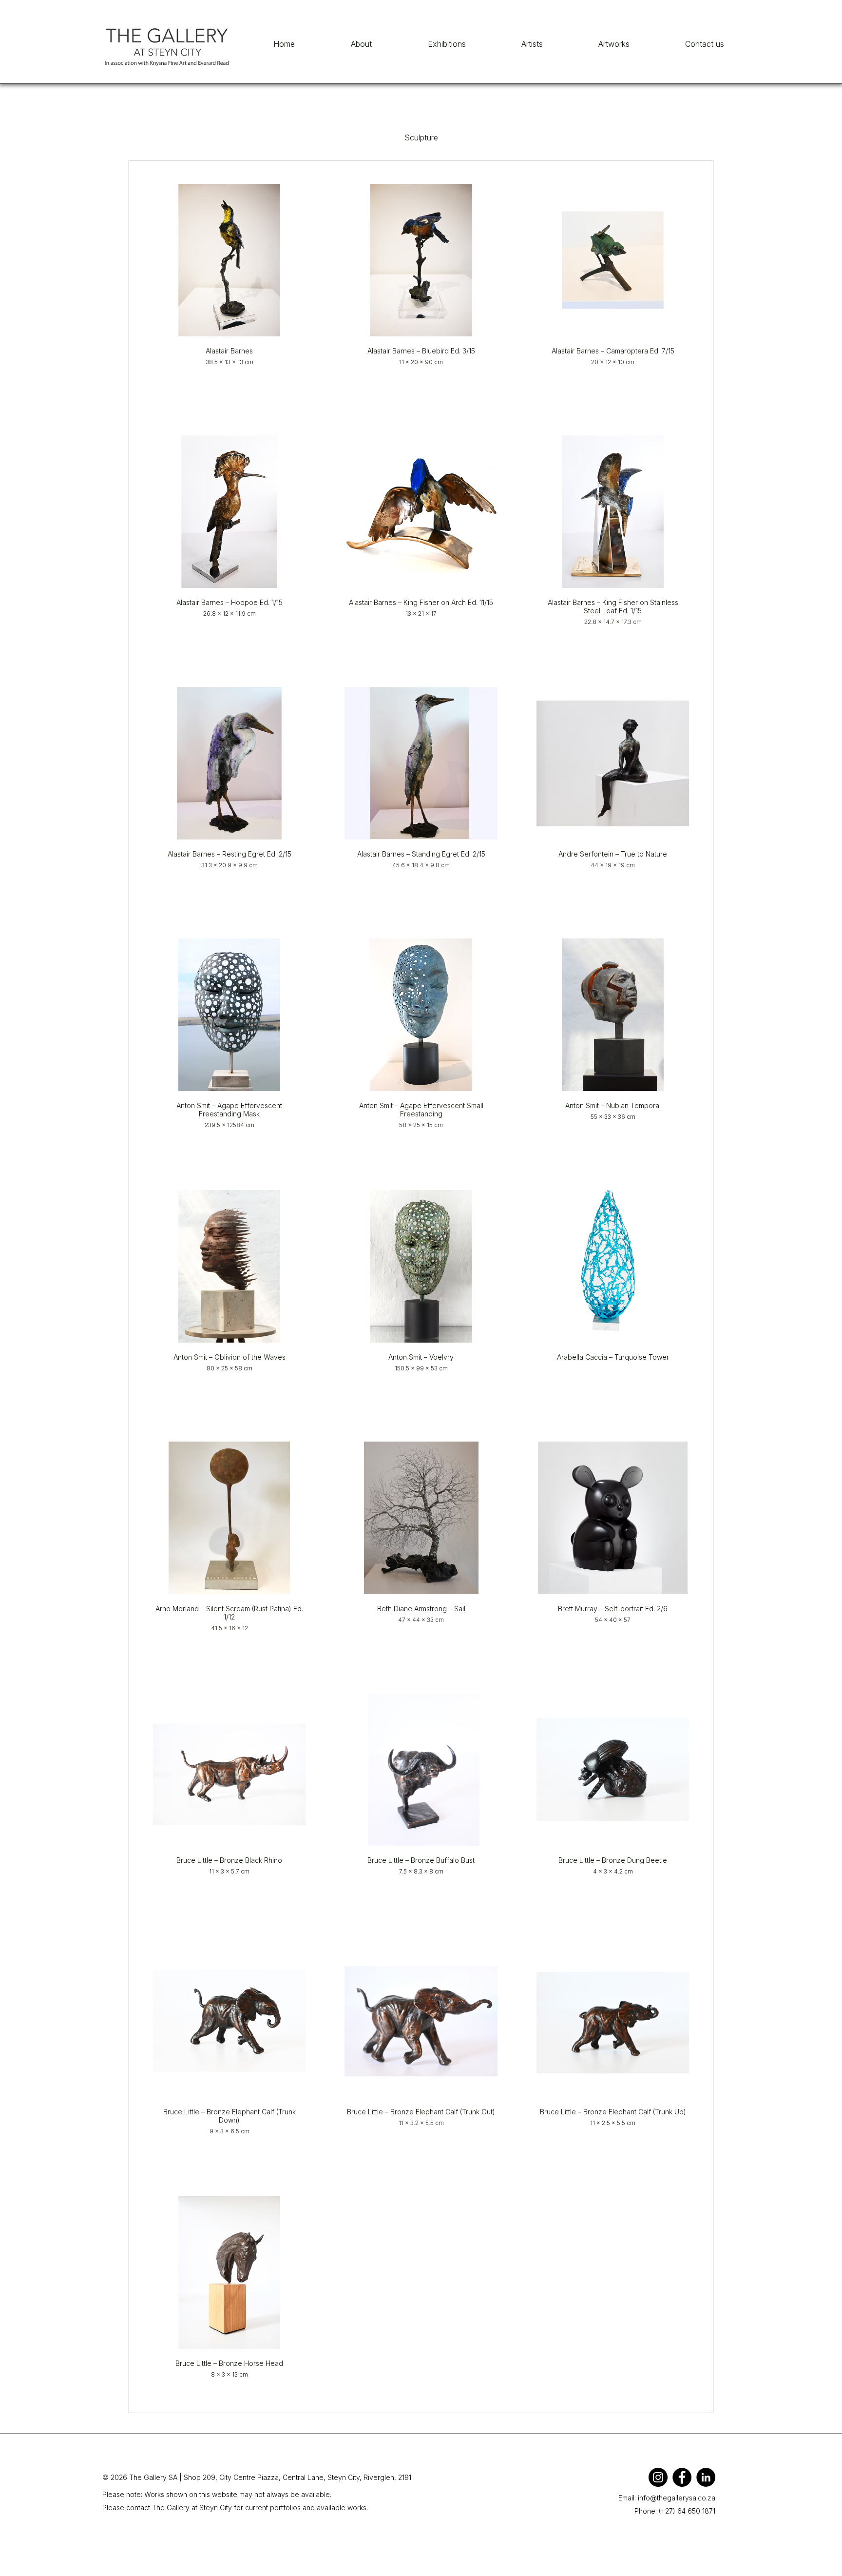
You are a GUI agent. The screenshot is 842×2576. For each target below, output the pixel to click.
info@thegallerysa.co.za (677, 2498)
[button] (614, 44)
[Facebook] (682, 2477)
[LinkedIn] (706, 2477)
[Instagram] (658, 2477)
